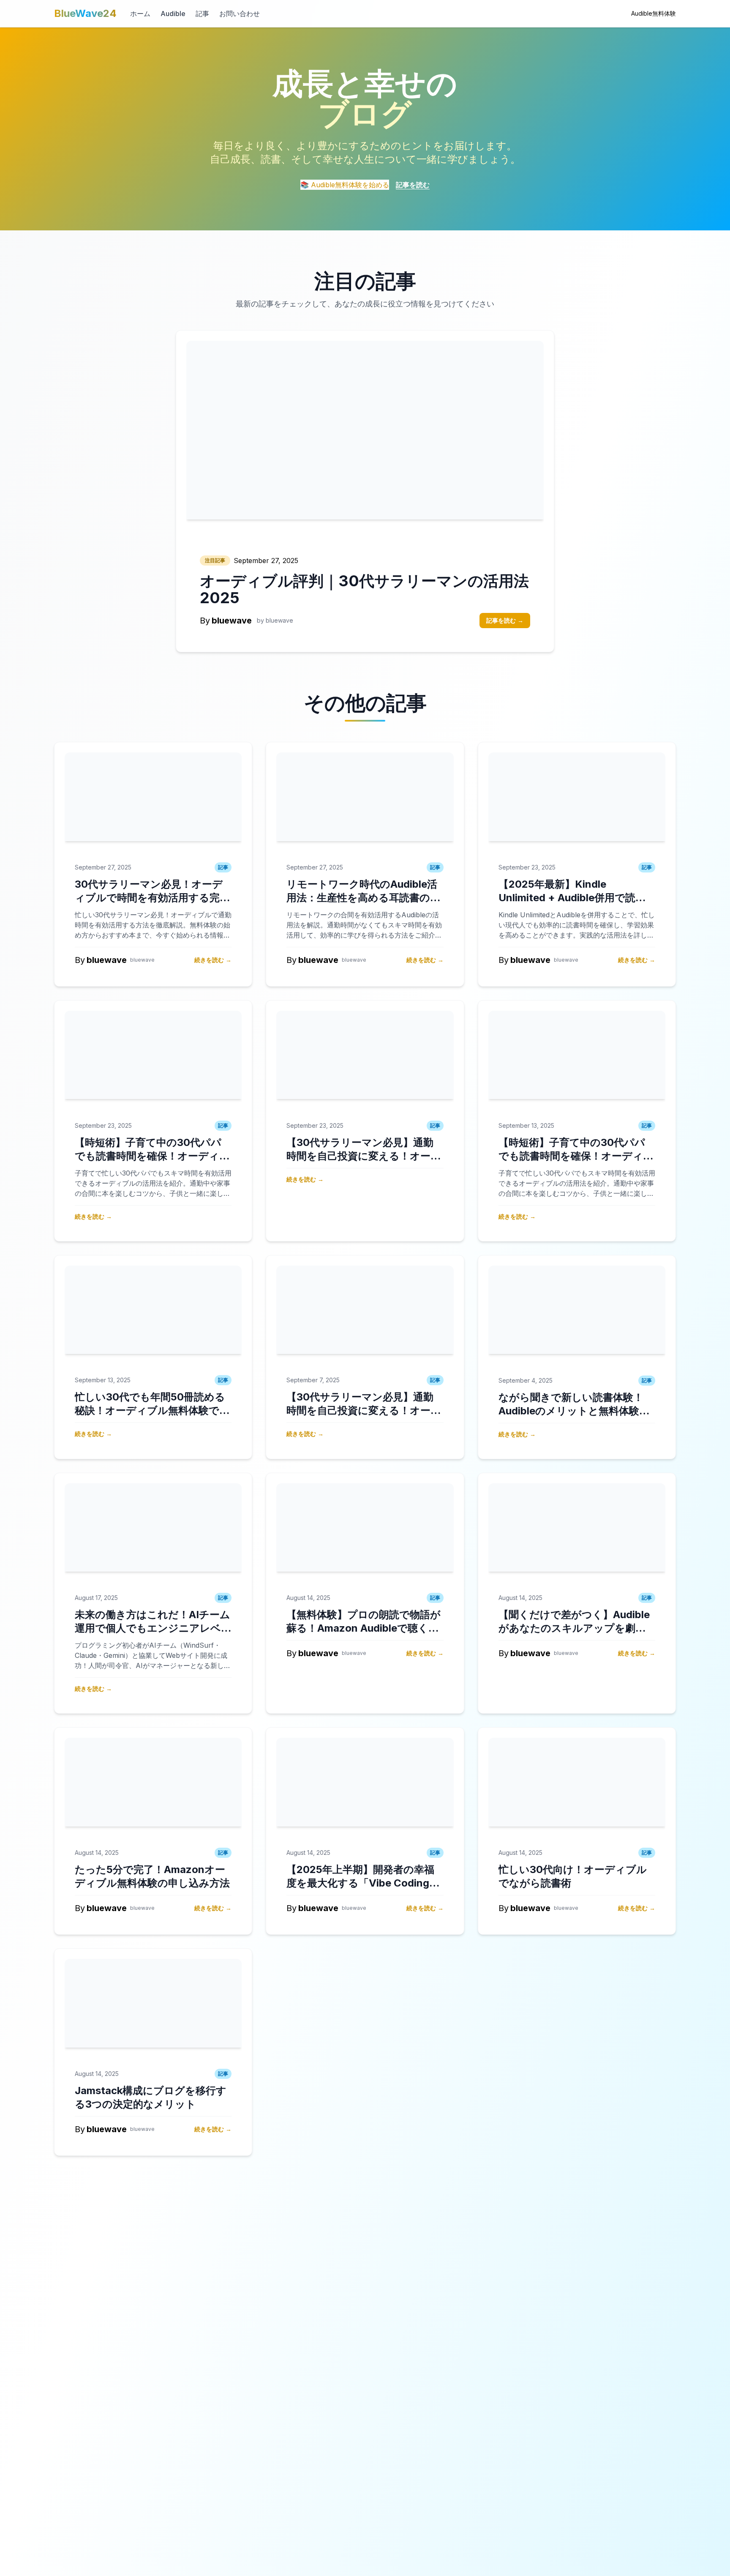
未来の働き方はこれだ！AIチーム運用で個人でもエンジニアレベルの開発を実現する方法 (153, 1628)
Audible (173, 14)
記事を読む (413, 185)
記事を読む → (505, 620)
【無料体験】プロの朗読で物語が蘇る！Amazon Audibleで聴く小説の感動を (364, 1628)
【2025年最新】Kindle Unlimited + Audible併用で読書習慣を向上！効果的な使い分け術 (575, 898)
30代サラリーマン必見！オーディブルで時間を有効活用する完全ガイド (152, 898)
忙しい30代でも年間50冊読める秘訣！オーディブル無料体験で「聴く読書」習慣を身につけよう (152, 1410)
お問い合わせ (240, 14)
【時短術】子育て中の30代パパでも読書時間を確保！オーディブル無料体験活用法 (152, 1156)
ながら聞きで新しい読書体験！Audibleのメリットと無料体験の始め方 (574, 1411)
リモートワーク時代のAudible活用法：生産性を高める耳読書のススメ (364, 898)
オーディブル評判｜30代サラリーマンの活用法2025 (364, 589)
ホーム (140, 14)
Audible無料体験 (654, 13)
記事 (202, 14)
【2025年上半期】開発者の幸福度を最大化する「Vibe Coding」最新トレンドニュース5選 (363, 1883)
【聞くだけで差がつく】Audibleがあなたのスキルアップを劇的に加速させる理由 (574, 1628)
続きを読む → (213, 960)
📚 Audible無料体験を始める (345, 185)
